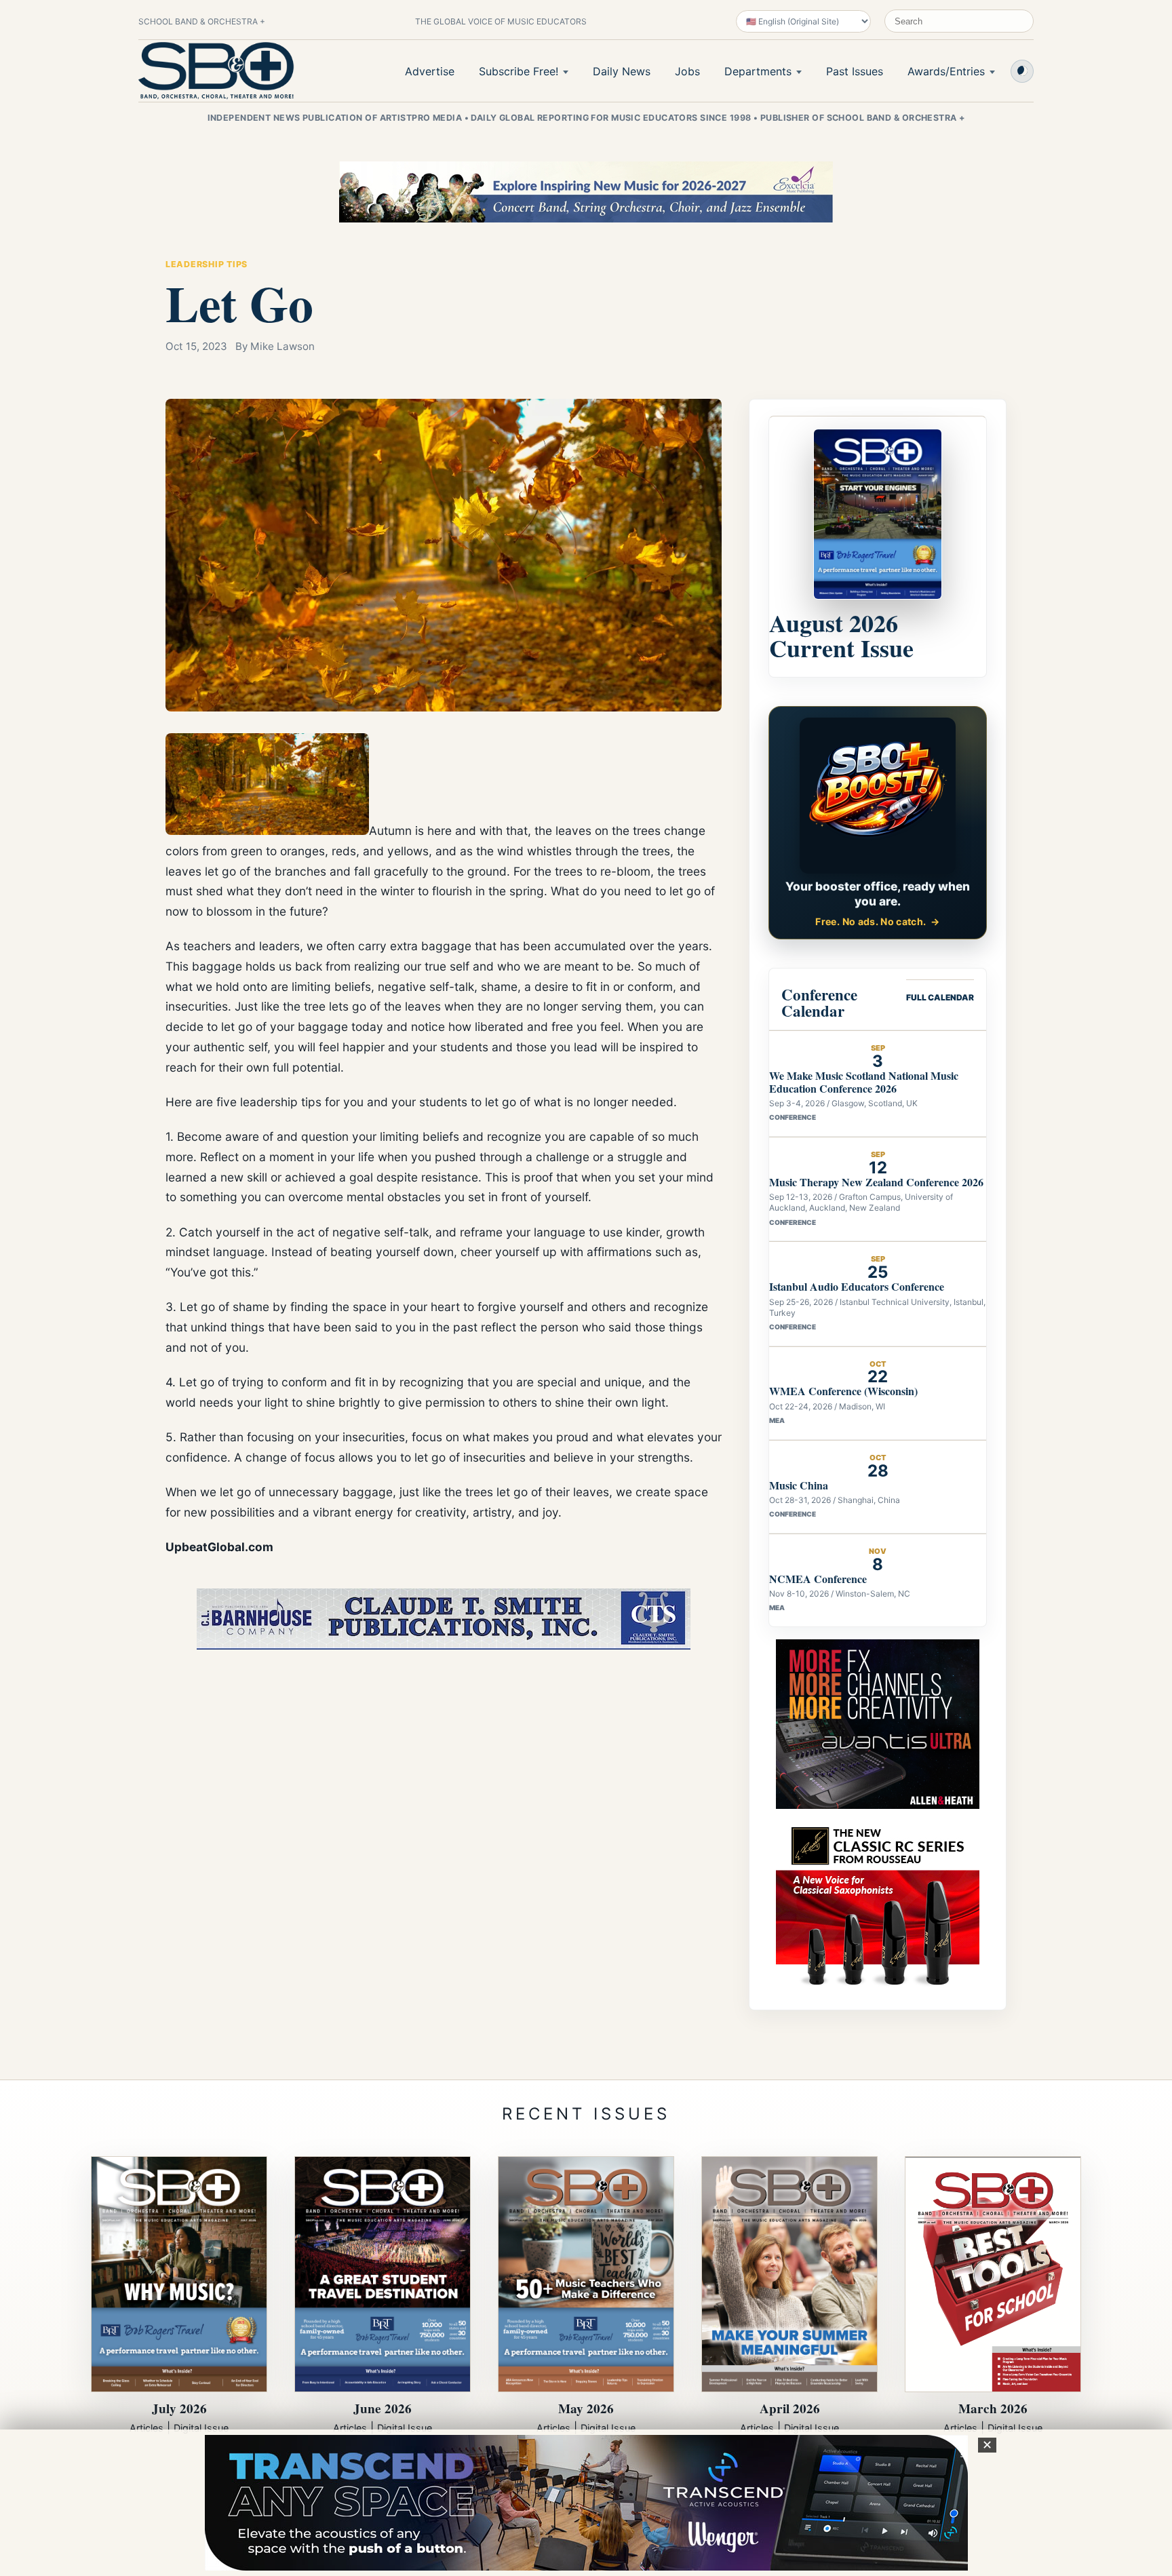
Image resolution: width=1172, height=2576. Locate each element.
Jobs (687, 71)
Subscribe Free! (519, 71)
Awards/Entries (946, 71)
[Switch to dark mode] (1022, 71)
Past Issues (855, 71)
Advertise (430, 71)
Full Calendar (940, 997)
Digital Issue (201, 2428)
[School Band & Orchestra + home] (216, 71)
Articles (146, 2428)
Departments (758, 71)
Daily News (622, 71)
